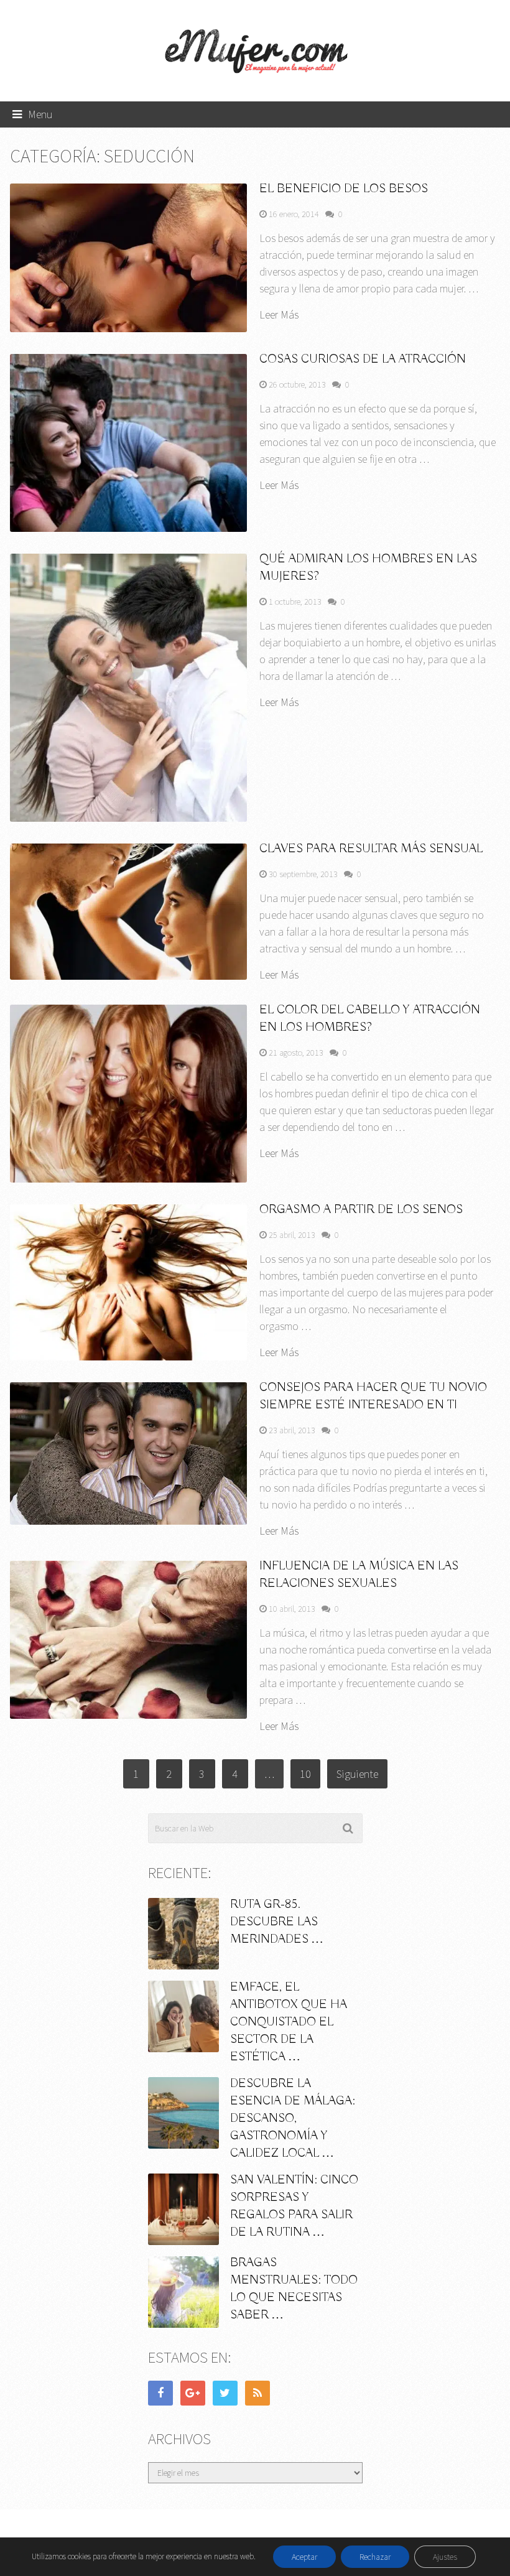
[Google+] (193, 2393)
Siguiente (357, 1774)
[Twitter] (225, 2393)
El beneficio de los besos (344, 189)
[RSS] (257, 2393)
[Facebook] (160, 2393)
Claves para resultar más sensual (371, 849)
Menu (40, 114)
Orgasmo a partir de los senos (361, 1210)
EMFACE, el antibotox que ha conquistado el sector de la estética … (289, 2022)
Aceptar (304, 2557)
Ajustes (445, 2557)
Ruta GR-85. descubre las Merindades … (277, 1922)
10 (305, 1774)
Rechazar (375, 2557)
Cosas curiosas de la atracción (363, 359)
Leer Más (279, 315)
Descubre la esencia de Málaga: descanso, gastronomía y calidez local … (293, 2118)
